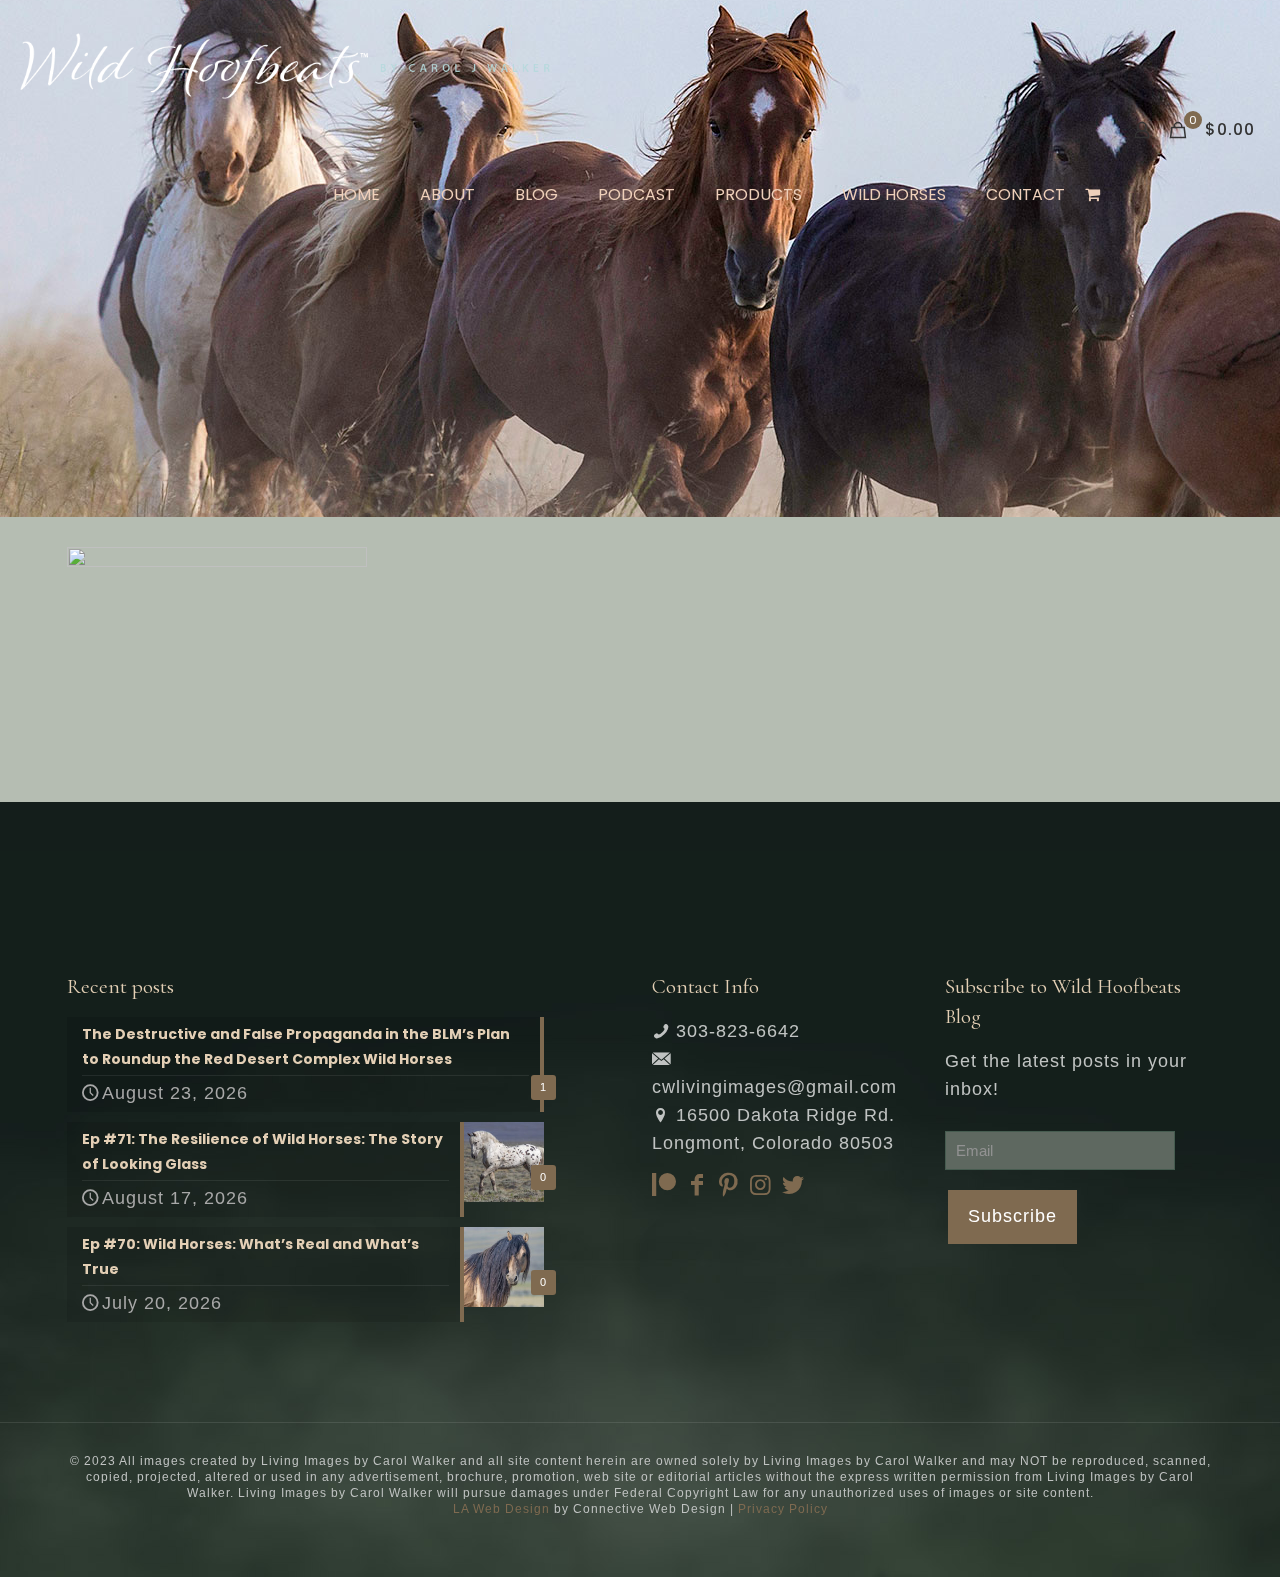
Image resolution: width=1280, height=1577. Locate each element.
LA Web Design (501, 1509)
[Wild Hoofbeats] (285, 65)
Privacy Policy (783, 1509)
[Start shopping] (1094, 195)
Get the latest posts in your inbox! (1066, 1075)
